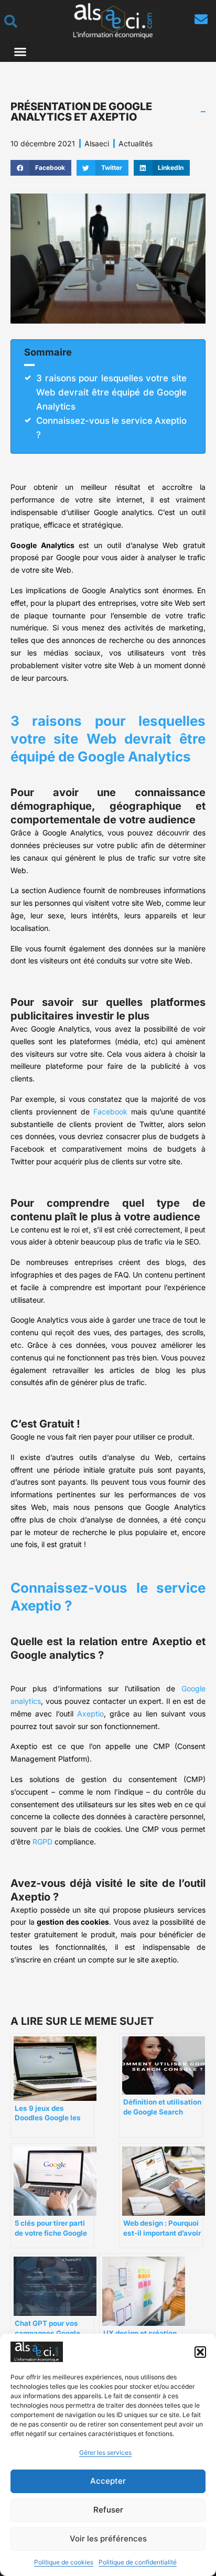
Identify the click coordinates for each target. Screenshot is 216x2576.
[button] (200, 2352)
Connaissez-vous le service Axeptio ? (111, 428)
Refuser (108, 2510)
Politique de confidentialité (138, 2562)
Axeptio (90, 1714)
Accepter (108, 2481)
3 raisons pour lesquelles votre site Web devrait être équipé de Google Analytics (111, 392)
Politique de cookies (64, 2562)
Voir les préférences (108, 2539)
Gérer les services (105, 2452)
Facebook (110, 1112)
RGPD (42, 1842)
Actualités (136, 143)
